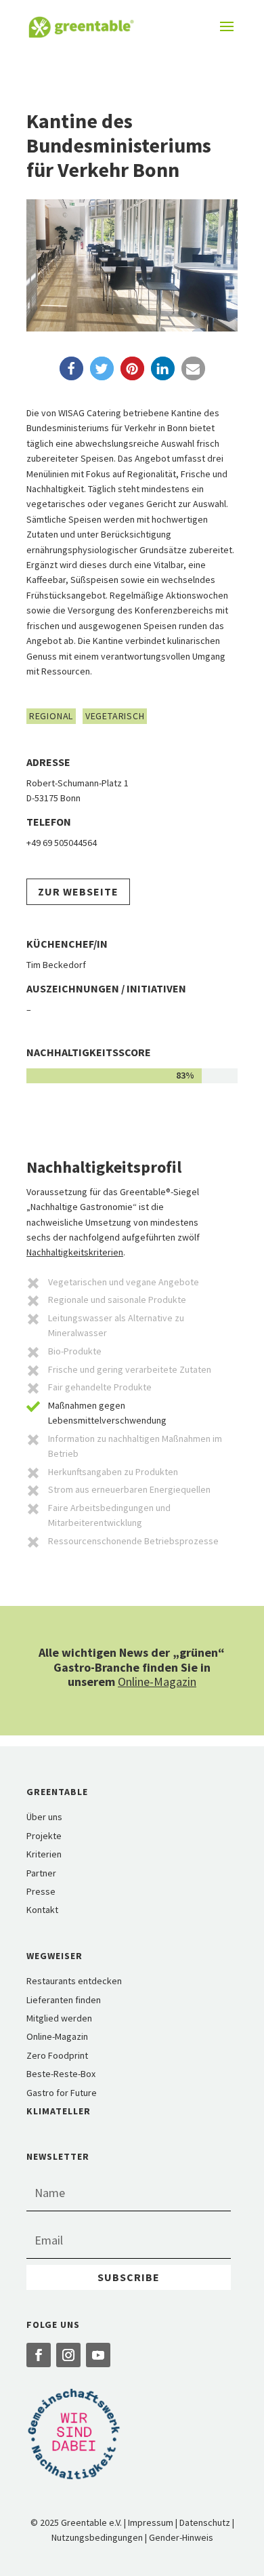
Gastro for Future (62, 2093)
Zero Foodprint (57, 2055)
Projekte (44, 1836)
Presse (41, 1891)
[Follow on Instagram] (68, 2355)
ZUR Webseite (78, 891)
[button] (71, 368)
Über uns (44, 1817)
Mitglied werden (59, 2018)
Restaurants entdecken (74, 1981)
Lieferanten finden (64, 2000)
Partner (41, 1873)
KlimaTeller (59, 2111)
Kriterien (44, 1854)
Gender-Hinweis (181, 2537)
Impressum (151, 2522)
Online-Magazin (157, 1682)
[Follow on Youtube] (98, 2355)
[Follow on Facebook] (39, 2355)
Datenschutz (205, 2522)
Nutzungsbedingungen (97, 2537)
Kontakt (42, 1910)
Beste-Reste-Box (61, 2074)
